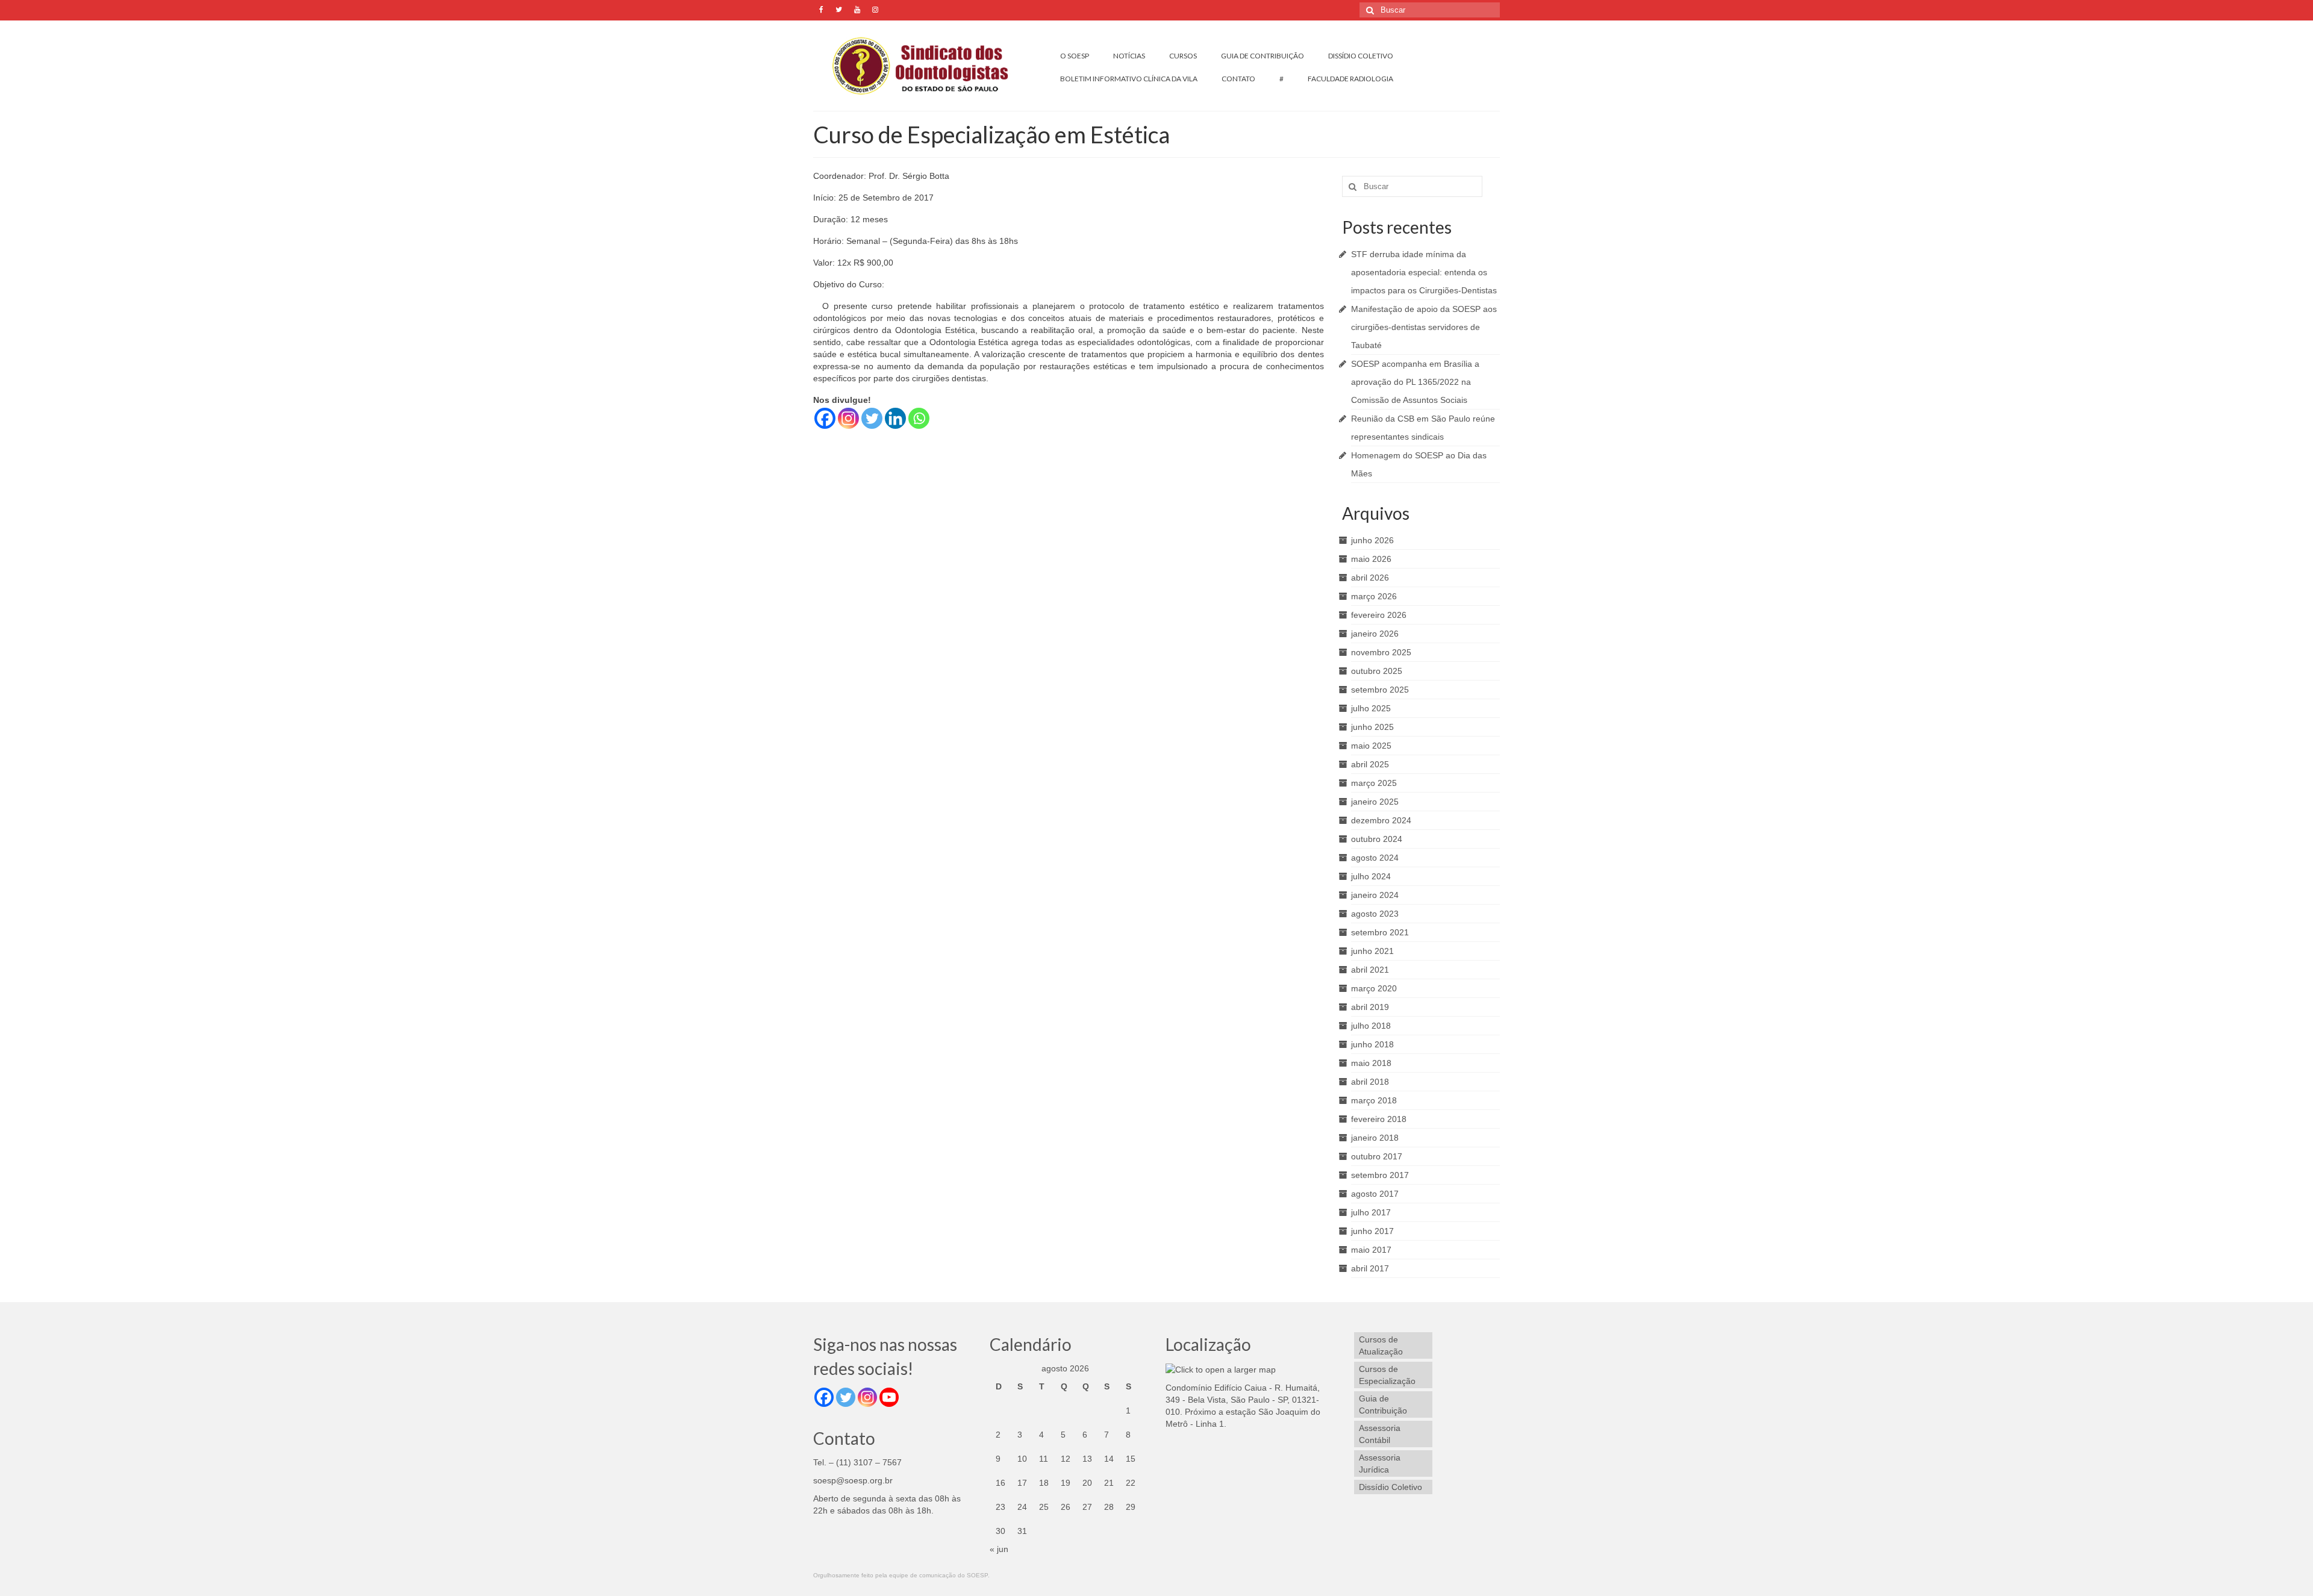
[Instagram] (848, 418)
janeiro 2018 (1375, 1138)
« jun (999, 1549)
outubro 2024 (1377, 839)
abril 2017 (1370, 1268)
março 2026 (1374, 596)
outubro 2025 (1377, 671)
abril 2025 (1370, 764)
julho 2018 (1371, 1026)
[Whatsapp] (919, 418)
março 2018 (1374, 1100)
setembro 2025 (1380, 690)
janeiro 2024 (1375, 895)
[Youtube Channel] (889, 1397)
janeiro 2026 (1375, 634)
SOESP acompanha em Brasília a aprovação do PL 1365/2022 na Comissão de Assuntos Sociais (1415, 382)
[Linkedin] (895, 418)
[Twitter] (872, 418)
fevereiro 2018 (1379, 1119)
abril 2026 (1370, 578)
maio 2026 (1371, 559)
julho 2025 (1371, 708)
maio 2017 (1371, 1250)
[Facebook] (825, 418)
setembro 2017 (1380, 1175)
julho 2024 (1371, 876)
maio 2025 (1371, 746)
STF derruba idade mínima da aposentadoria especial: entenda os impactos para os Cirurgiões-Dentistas (1424, 272)
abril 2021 (1370, 970)
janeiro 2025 (1375, 802)
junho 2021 (1372, 951)
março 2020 (1374, 988)
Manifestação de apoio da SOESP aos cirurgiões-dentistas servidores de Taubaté (1424, 327)
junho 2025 (1372, 727)
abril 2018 (1370, 1082)
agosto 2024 (1375, 858)
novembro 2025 (1381, 652)
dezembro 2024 (1381, 820)
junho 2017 (1372, 1231)
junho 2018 (1372, 1044)
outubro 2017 (1377, 1156)
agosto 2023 (1375, 914)
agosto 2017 (1375, 1194)
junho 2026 (1372, 540)
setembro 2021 (1380, 932)
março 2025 (1374, 783)
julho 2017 (1371, 1212)
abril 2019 (1370, 1007)
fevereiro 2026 (1379, 615)
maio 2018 (1371, 1063)
